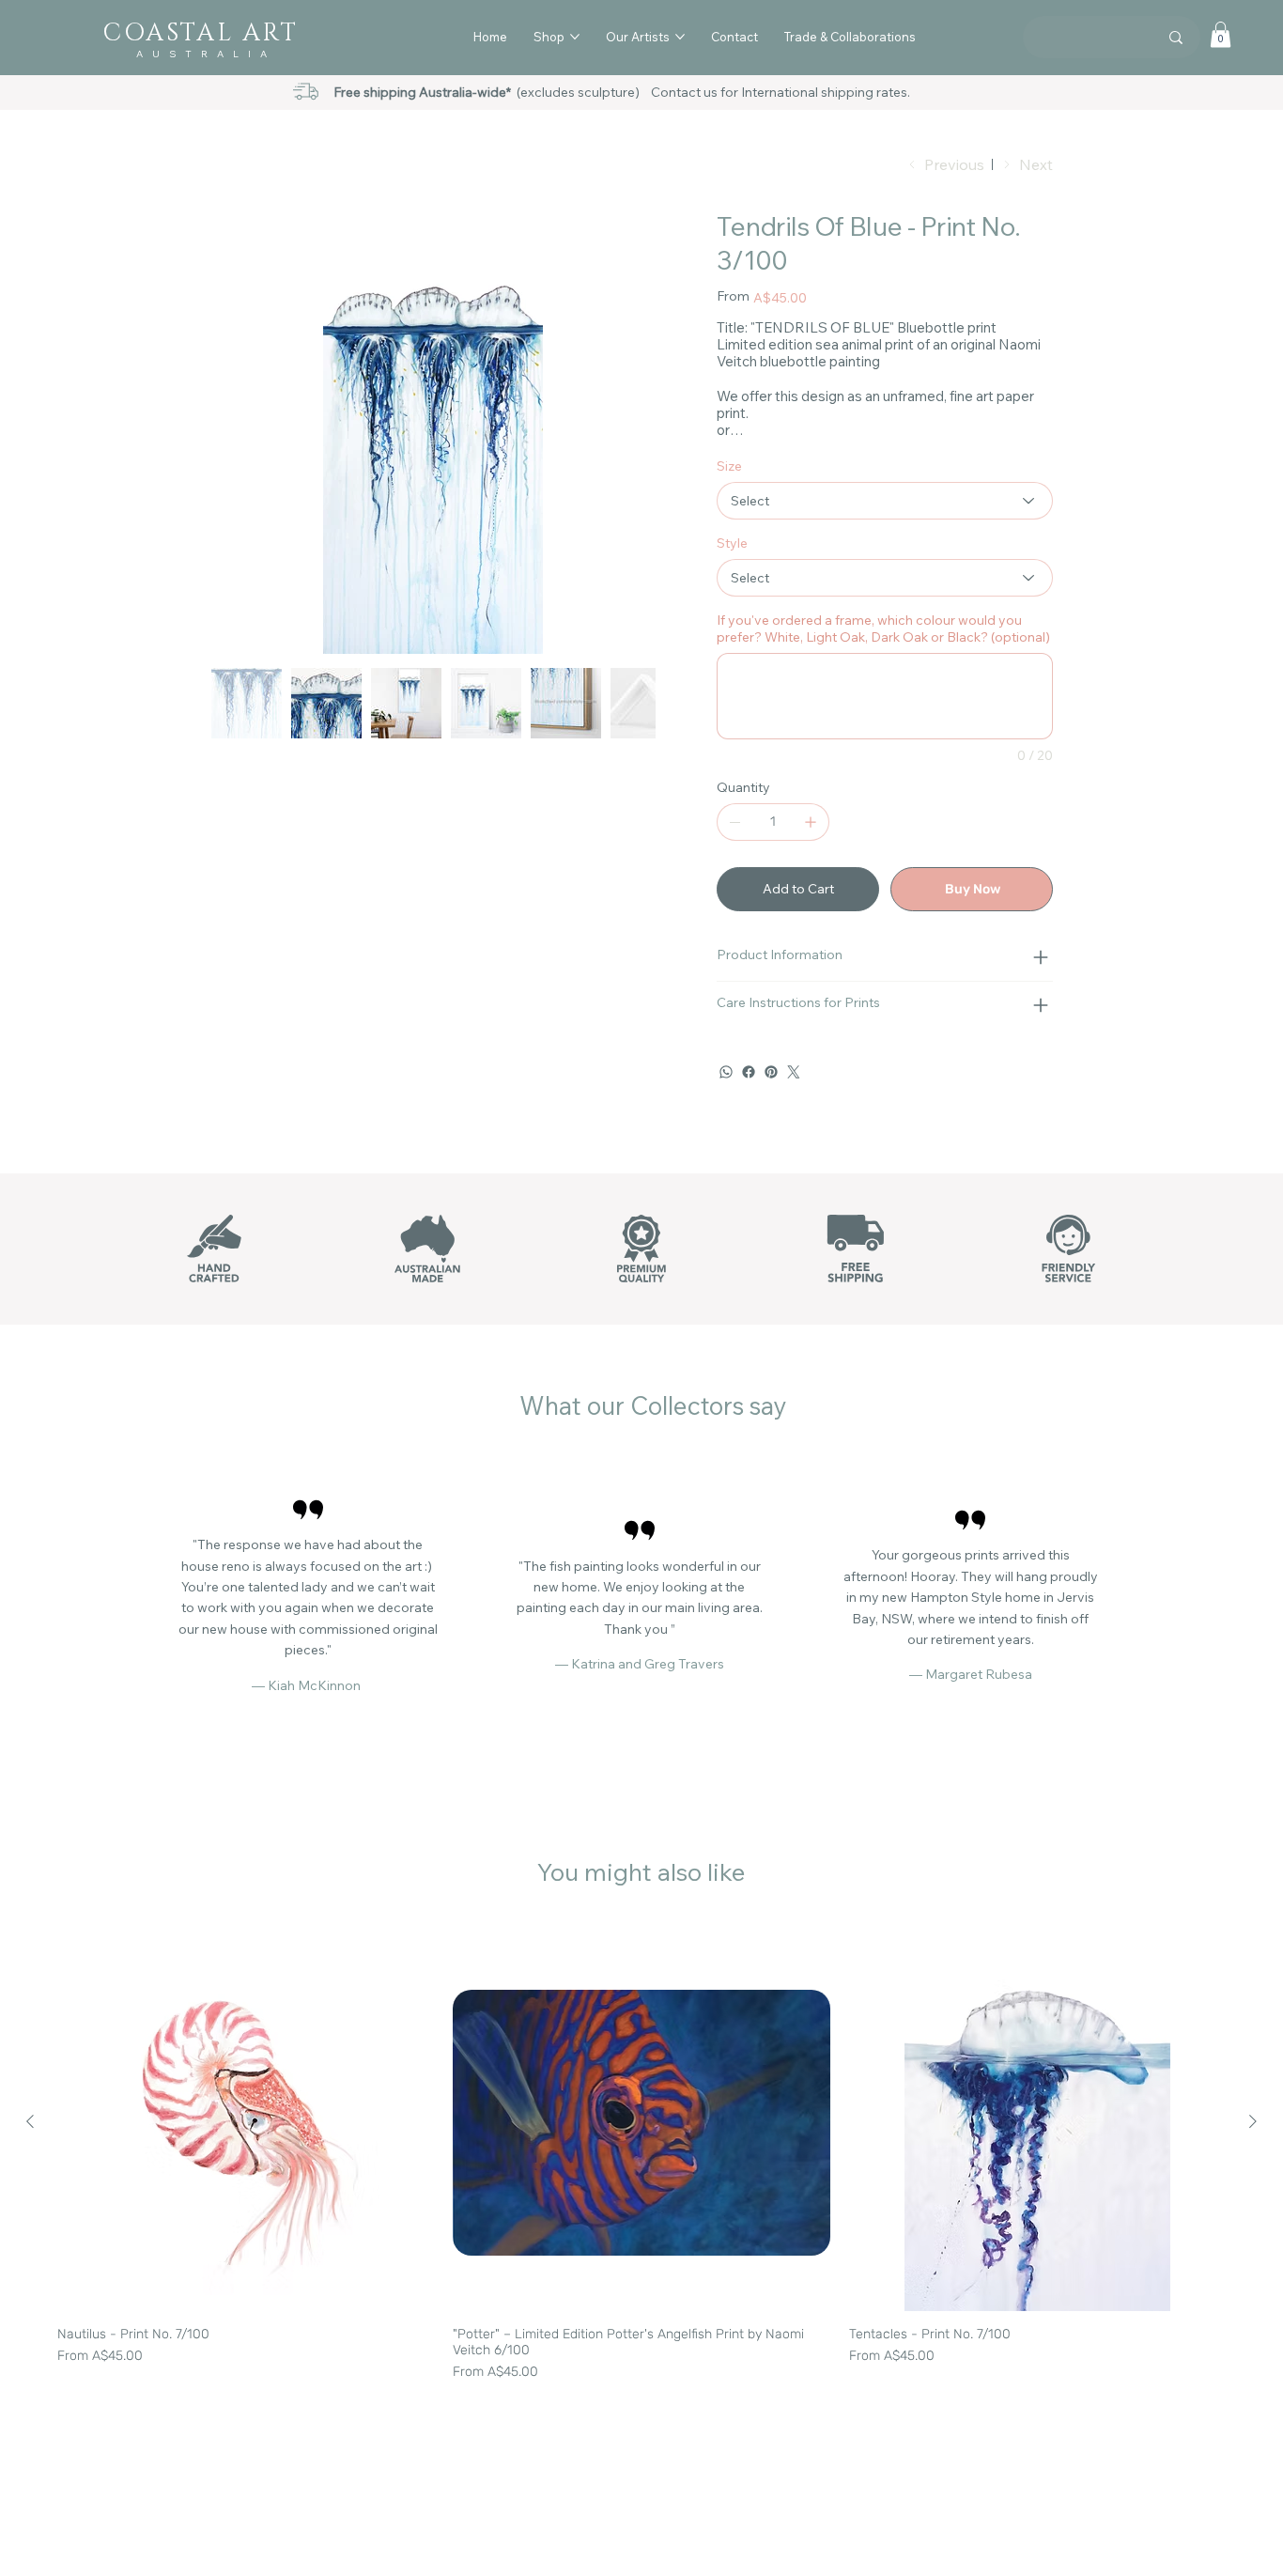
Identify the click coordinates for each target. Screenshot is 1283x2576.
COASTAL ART (201, 33)
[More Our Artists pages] (680, 37)
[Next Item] (629, 431)
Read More (748, 458)
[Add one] (811, 848)
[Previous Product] (30, 2148)
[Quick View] (246, 2149)
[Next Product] (1253, 2148)
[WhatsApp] (726, 1098)
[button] (1221, 34)
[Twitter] (794, 1098)
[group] (641, 2184)
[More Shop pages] (575, 37)
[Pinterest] (771, 1098)
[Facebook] (749, 1098)
